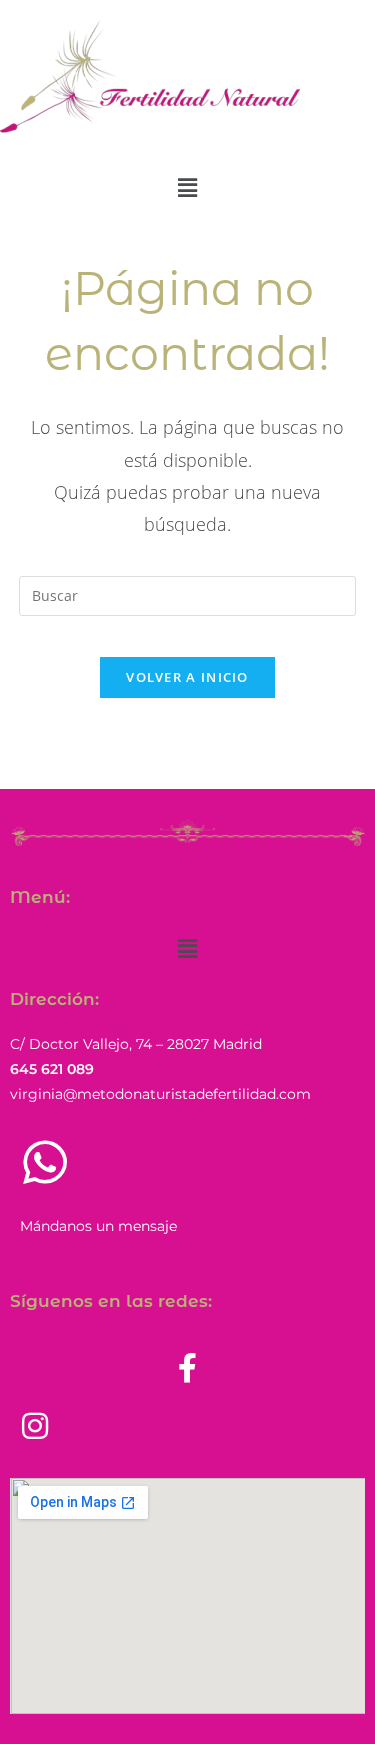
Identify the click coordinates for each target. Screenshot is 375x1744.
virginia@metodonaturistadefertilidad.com (160, 1094)
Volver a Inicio (187, 677)
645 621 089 (52, 1069)
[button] (187, 187)
